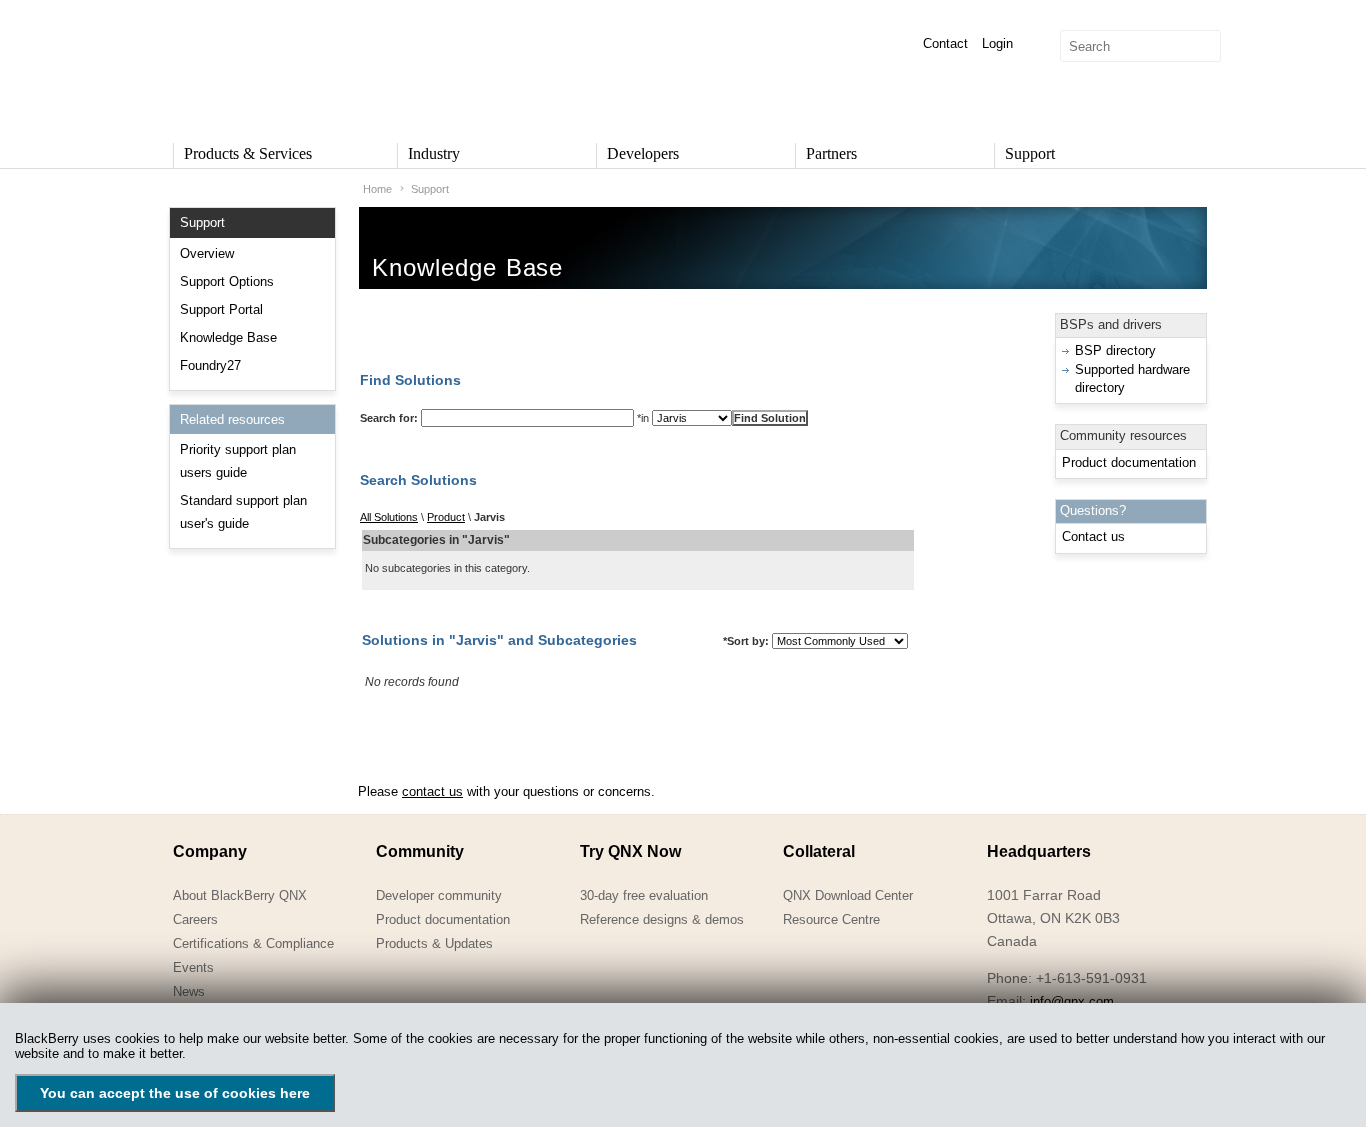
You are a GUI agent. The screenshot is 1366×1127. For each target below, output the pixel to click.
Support (430, 189)
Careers (195, 919)
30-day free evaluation (644, 895)
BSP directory (1115, 350)
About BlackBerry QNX (240, 895)
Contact (945, 43)
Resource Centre (831, 919)
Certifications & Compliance (253, 943)
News (189, 991)
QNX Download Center (848, 895)
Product (446, 517)
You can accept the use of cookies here (175, 1093)
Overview (207, 253)
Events (193, 967)
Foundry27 (210, 365)
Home (377, 189)
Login (997, 43)
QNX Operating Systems (233, 66)
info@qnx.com (1072, 1001)
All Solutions (389, 517)
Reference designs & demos (662, 919)
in (643, 418)
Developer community (439, 895)
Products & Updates (434, 943)
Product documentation (1129, 462)
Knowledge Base (228, 337)
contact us (432, 791)
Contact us (1093, 536)
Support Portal (221, 309)
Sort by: (746, 641)
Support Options (227, 281)
